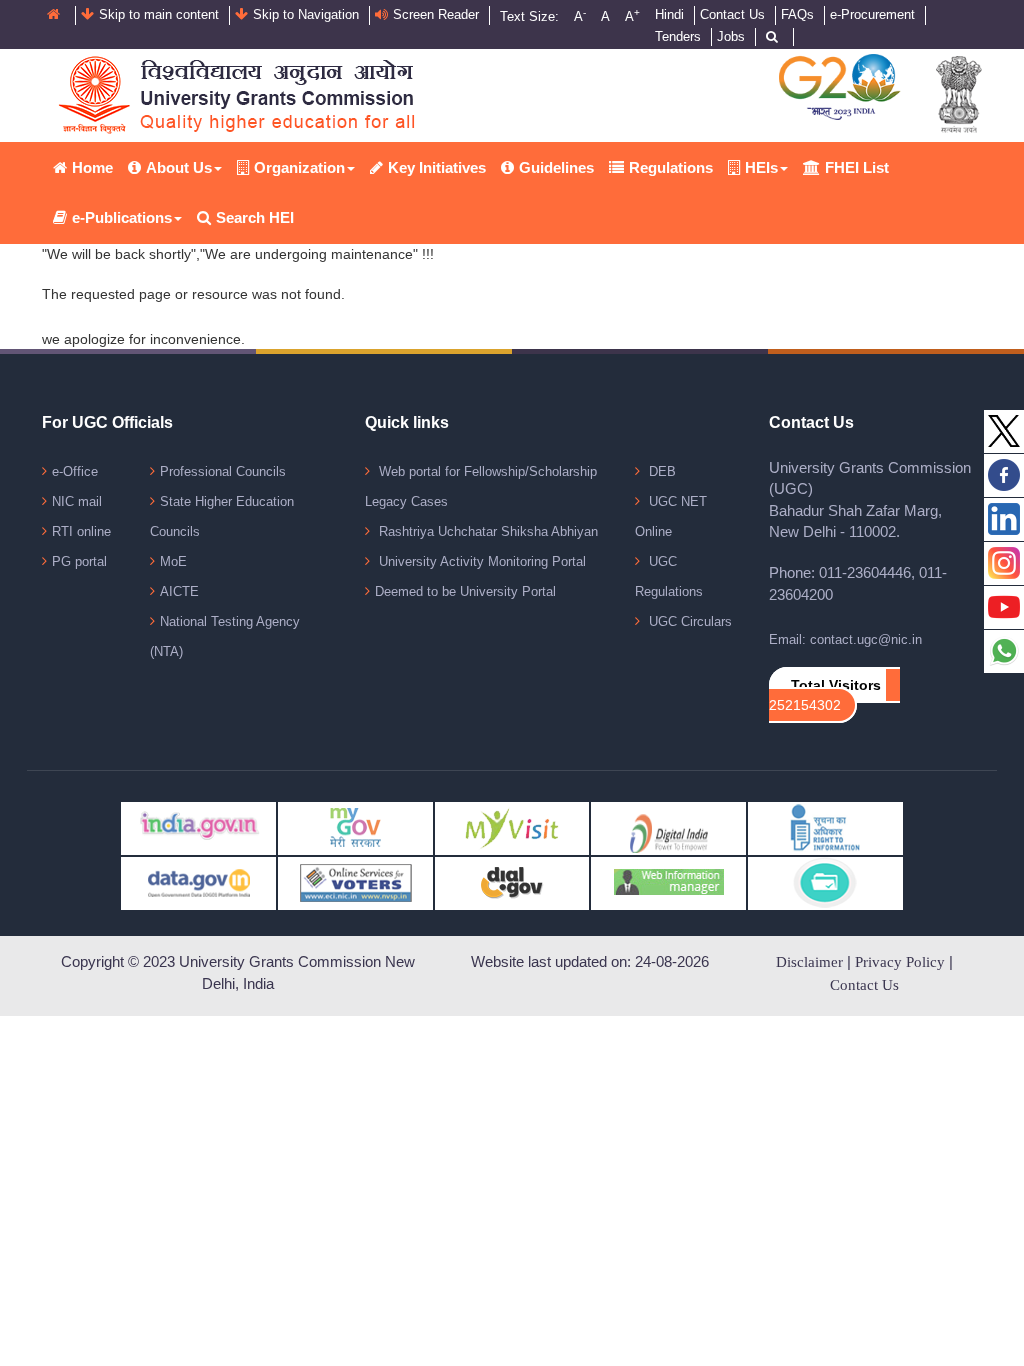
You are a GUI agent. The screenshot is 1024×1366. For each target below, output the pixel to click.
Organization (299, 167)
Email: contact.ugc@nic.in (845, 639)
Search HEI (255, 217)
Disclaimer (809, 962)
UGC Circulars (688, 621)
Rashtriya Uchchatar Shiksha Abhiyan (486, 531)
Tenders (678, 36)
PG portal (79, 561)
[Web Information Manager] (668, 882)
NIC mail (77, 501)
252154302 (805, 705)
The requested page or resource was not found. (193, 294)
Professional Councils (223, 471)
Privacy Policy (900, 962)
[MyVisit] (512, 827)
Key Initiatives (437, 167)
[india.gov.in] (198, 825)
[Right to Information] (825, 827)
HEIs (761, 167)
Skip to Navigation (306, 14)
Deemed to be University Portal (465, 591)
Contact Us (732, 14)
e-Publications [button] (122, 217)
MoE (173, 561)
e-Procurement (872, 14)
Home (92, 167)
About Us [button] (179, 167)
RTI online (81, 531)
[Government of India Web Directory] (825, 882)
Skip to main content (159, 14)
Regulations (671, 167)
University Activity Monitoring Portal (480, 561)
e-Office (75, 471)
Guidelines (556, 167)
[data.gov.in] (198, 882)
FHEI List (857, 167)
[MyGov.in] (355, 827)
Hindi (669, 14)
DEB (660, 471)
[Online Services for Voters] (355, 882)
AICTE (179, 591)
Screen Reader (436, 14)
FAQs (797, 14)
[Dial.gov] (512, 882)
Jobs (731, 36)
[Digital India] (668, 827)
